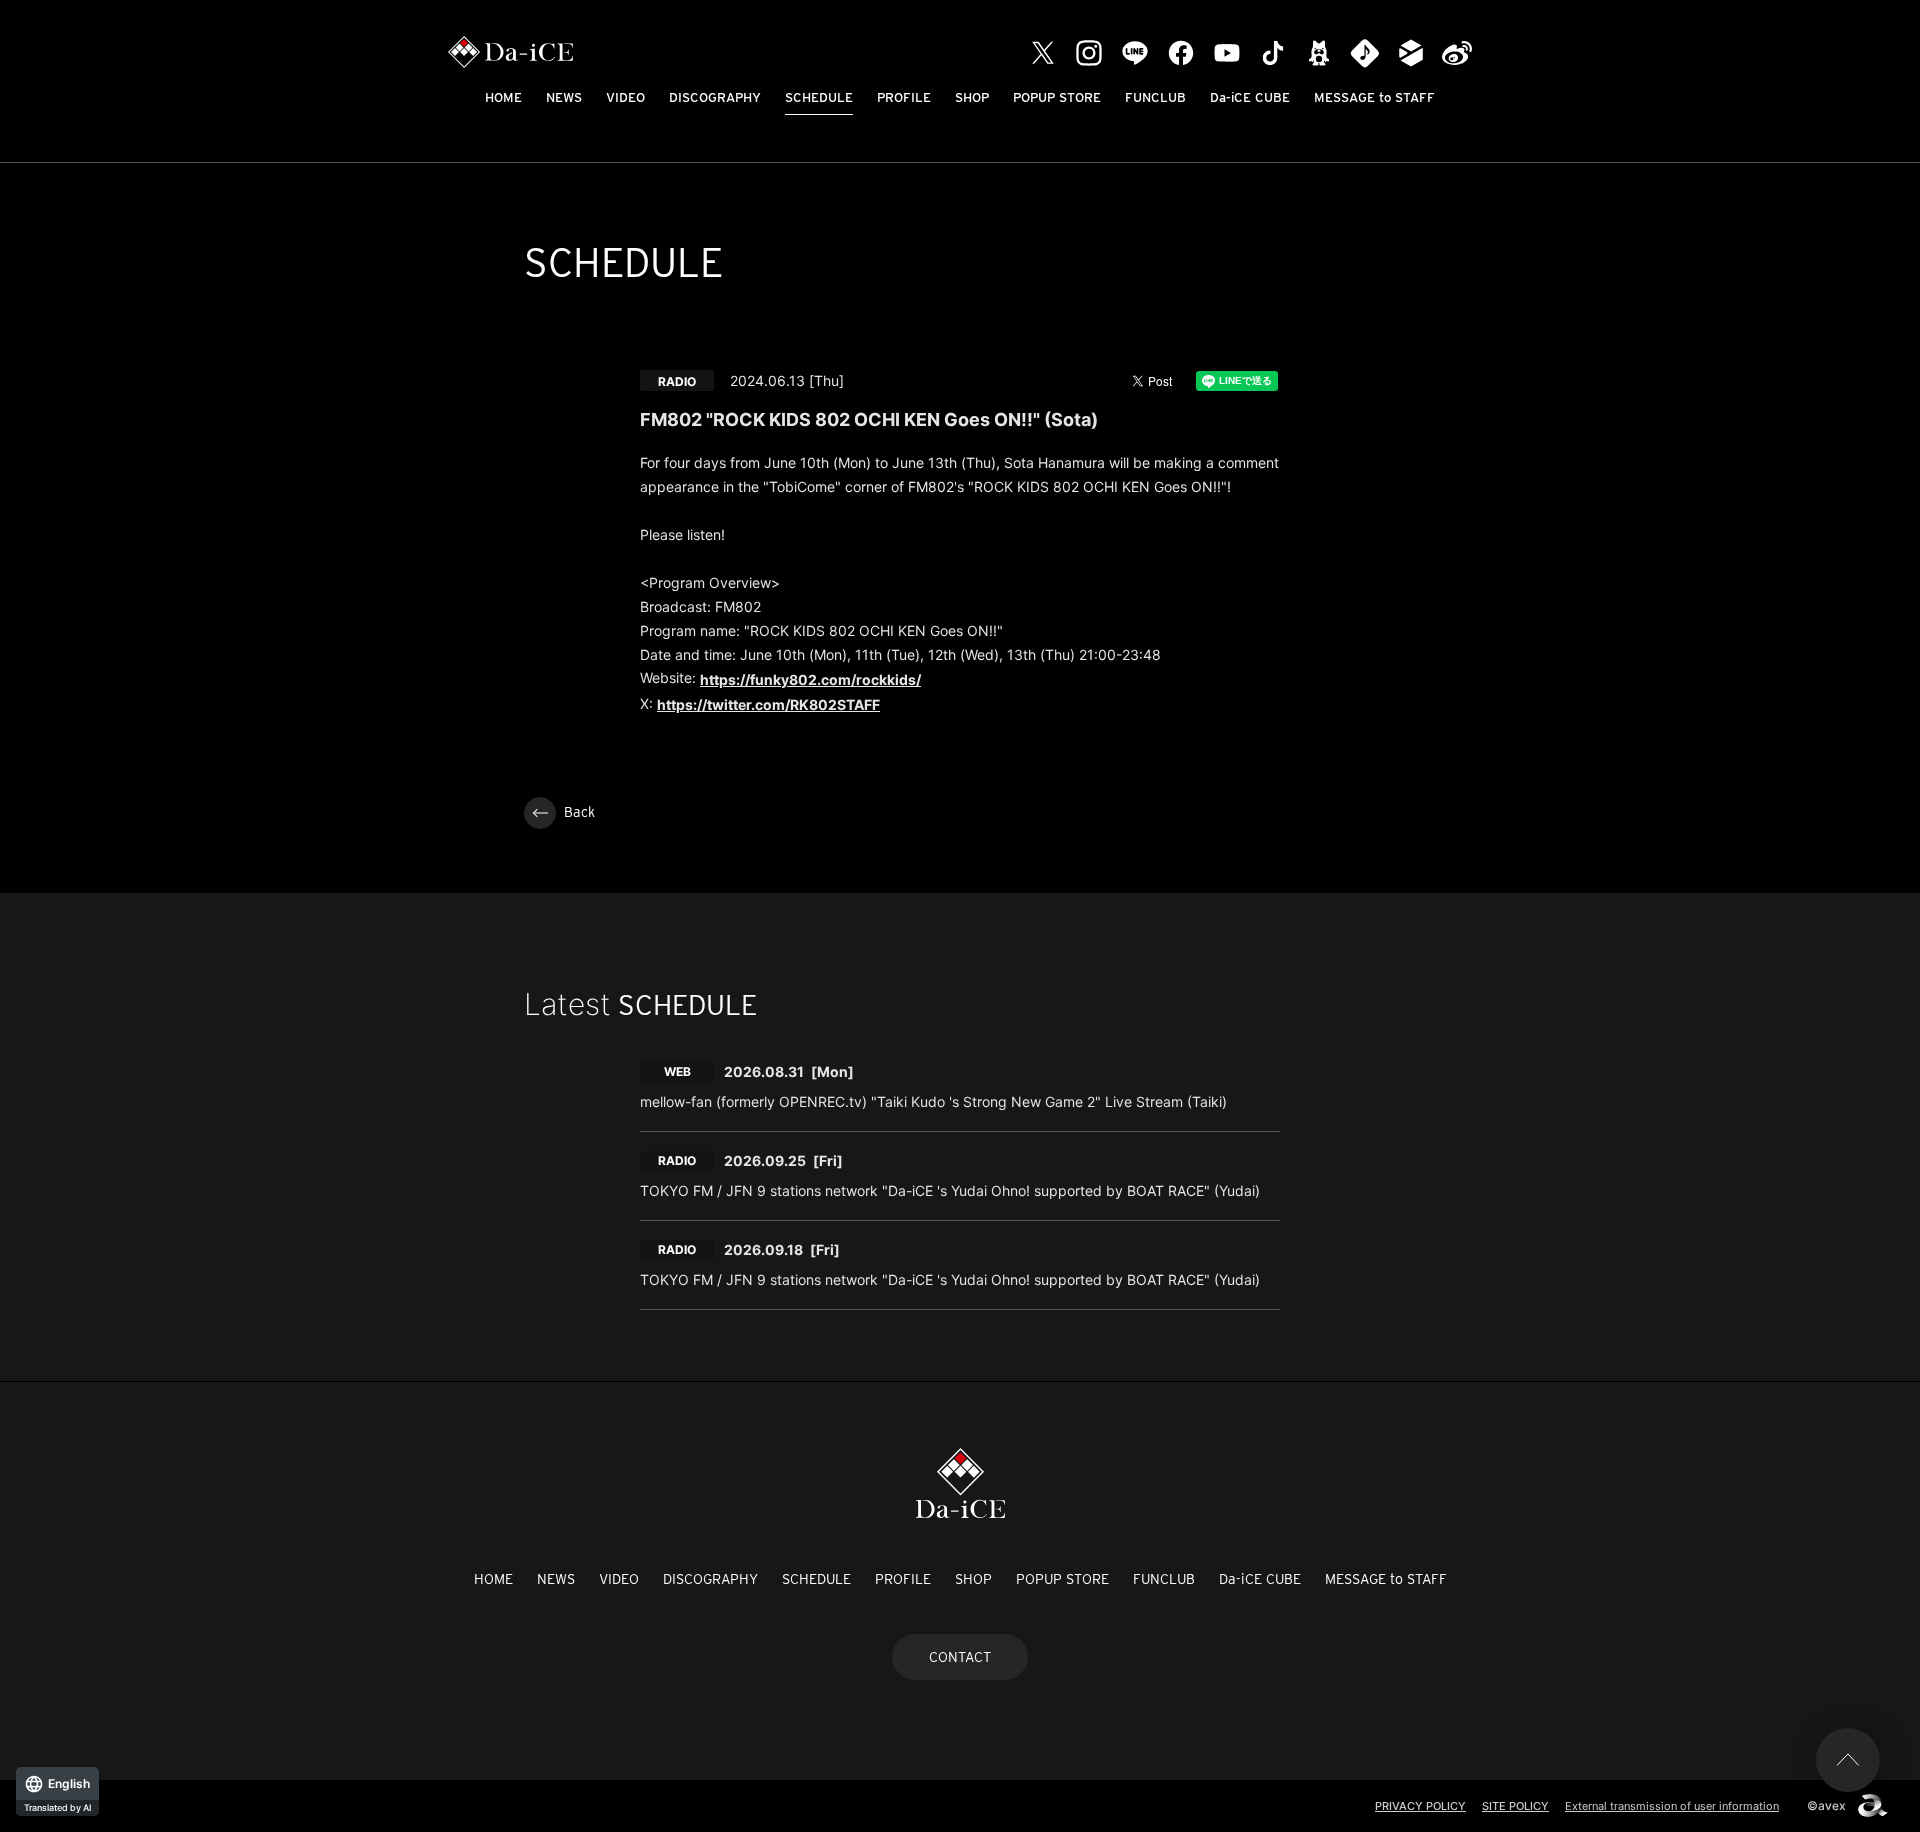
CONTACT (960, 1657)
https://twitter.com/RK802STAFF (768, 704)
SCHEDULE (819, 97)
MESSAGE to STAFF (1374, 97)
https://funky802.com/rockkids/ (810, 679)
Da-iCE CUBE (1250, 97)
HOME (503, 97)
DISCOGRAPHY (715, 97)
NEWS (564, 97)
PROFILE (904, 97)
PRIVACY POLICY (1420, 1806)
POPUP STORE (1057, 97)
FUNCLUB (1155, 97)
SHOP (972, 97)
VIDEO (625, 97)
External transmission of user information (1672, 1806)
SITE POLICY (1515, 1806)
